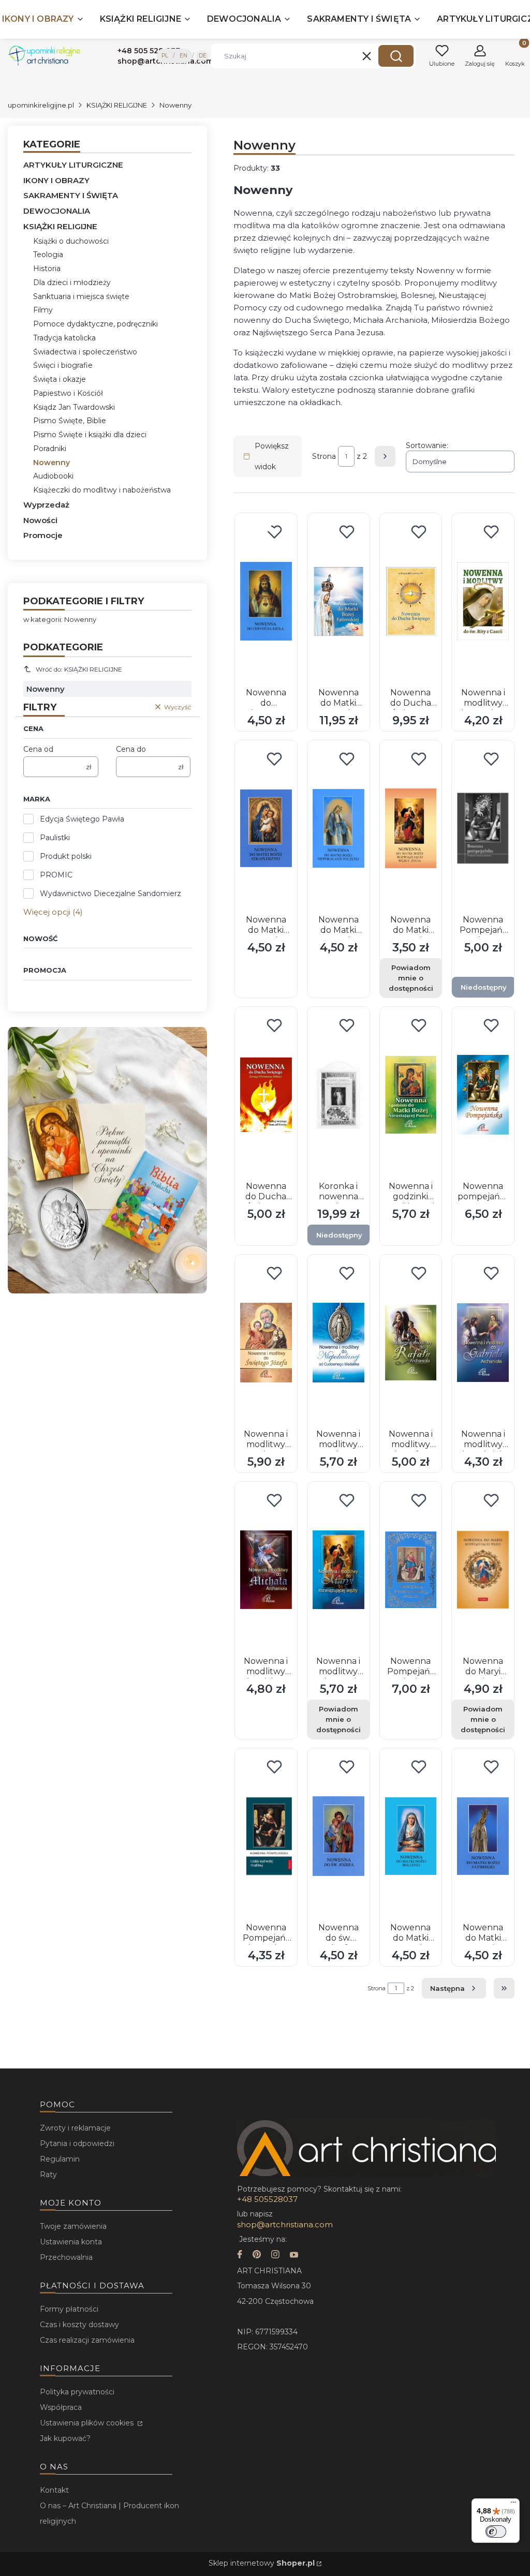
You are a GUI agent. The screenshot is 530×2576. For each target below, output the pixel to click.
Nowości (40, 520)
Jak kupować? (65, 2438)
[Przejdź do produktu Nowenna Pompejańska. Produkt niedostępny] (483, 828)
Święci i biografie (63, 365)
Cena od (38, 749)
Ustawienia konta (71, 2242)
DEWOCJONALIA (57, 211)
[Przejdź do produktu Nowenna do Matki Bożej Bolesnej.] (411, 1836)
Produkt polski (66, 856)
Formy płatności (69, 2309)
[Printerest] (257, 2255)
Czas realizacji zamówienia (87, 2340)
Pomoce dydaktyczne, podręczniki (95, 324)
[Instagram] (275, 2255)
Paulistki (55, 838)
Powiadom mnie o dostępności (411, 978)
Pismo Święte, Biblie (70, 421)
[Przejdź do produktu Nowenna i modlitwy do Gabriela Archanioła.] (483, 1343)
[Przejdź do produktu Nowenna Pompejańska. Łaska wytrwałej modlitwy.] (266, 1836)
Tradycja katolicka (64, 338)
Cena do (131, 749)
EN (183, 56)
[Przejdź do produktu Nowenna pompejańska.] (483, 1095)
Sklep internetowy (262, 2563)
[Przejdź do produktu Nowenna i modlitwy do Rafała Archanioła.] (411, 1343)
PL (165, 56)
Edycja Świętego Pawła (82, 819)
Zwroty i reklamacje (75, 2128)
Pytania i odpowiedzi (77, 2143)
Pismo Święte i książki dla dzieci (90, 435)
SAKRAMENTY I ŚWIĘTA (71, 195)
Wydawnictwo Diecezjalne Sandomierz (111, 894)
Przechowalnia (66, 2257)
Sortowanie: (427, 445)
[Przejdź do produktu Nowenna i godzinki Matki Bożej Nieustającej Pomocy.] (411, 1095)
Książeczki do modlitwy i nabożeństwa (102, 490)
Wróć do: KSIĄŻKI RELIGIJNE (79, 669)
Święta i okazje (60, 379)
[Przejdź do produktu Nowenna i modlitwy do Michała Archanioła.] (266, 1570)
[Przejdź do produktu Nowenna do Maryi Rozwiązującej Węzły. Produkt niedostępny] (483, 1570)
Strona (324, 456)
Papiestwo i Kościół (68, 393)
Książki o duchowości (71, 241)
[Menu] (513, 2505)
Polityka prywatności (77, 2392)
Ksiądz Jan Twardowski (74, 407)
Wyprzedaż (46, 505)
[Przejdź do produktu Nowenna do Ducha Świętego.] (411, 601)
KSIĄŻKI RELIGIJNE (117, 105)
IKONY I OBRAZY (56, 180)
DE (203, 56)
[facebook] (240, 2255)
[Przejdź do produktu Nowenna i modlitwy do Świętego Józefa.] (266, 1343)
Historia (47, 269)
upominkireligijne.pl (41, 105)
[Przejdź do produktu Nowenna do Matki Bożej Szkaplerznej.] (266, 828)
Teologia (48, 255)
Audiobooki (53, 476)
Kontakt (54, 2490)
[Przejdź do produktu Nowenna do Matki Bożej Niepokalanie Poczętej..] (338, 828)
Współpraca (61, 2407)
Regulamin (60, 2159)
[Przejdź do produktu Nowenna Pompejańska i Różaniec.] (411, 1570)
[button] (396, 56)
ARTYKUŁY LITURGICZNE (73, 165)
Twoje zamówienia (73, 2226)
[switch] (496, 2532)
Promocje (43, 535)
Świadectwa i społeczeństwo (85, 352)
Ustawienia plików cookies (88, 2423)
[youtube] (294, 2255)
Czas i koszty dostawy (79, 2325)
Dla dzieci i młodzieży (72, 282)
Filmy (43, 310)
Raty (48, 2175)
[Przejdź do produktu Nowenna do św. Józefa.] (338, 1836)
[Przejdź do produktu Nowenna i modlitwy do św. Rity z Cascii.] (483, 601)
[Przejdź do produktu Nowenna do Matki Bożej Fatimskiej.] (338, 601)
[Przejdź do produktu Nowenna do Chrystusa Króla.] (266, 601)
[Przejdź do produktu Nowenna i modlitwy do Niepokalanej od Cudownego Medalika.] (338, 1343)
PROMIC (56, 875)
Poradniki (50, 449)
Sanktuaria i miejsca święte (81, 296)
